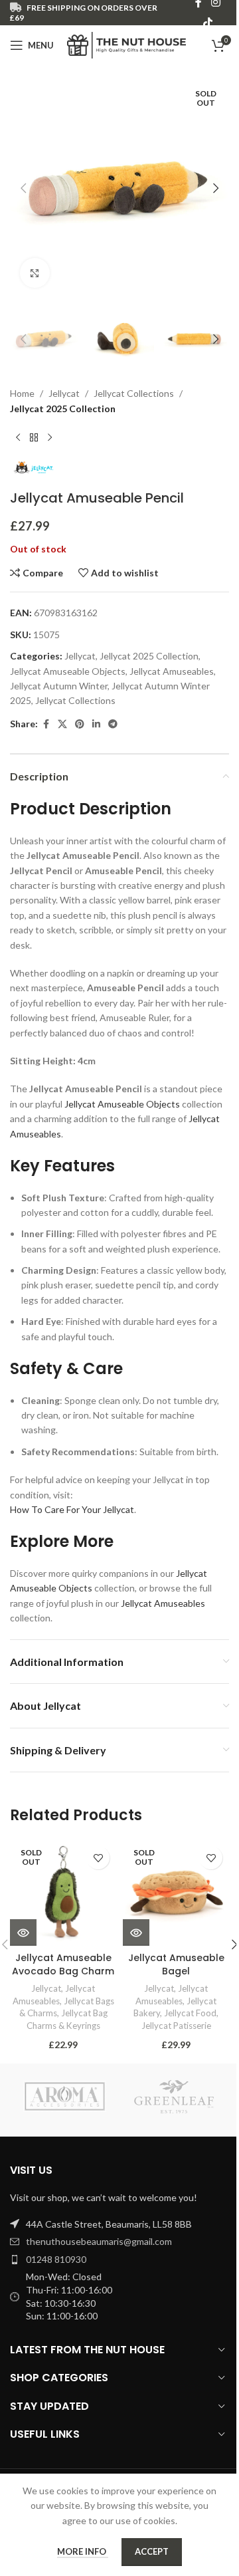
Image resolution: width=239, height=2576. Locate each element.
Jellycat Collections (134, 393)
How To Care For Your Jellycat (72, 1509)
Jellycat (64, 393)
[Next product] (50, 437)
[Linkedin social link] (96, 724)
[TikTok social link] (207, 23)
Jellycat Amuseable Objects (68, 671)
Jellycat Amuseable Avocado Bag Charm (63, 1964)
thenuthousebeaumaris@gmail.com (99, 2241)
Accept (152, 2551)
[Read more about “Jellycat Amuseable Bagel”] (136, 1932)
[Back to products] (34, 437)
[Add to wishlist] (98, 1858)
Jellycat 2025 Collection (63, 409)
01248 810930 (56, 2259)
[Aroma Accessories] (65, 2097)
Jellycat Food (190, 2013)
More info (83, 2551)
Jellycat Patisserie (176, 2026)
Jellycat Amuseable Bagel (176, 1964)
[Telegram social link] (113, 724)
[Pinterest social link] (80, 724)
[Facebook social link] (46, 724)
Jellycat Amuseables (172, 671)
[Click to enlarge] (35, 273)
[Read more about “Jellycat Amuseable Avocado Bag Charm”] (23, 1932)
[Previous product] (18, 437)
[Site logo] (126, 44)
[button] (23, 188)
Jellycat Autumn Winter (59, 686)
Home (22, 393)
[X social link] (62, 724)
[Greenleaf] (174, 2097)
